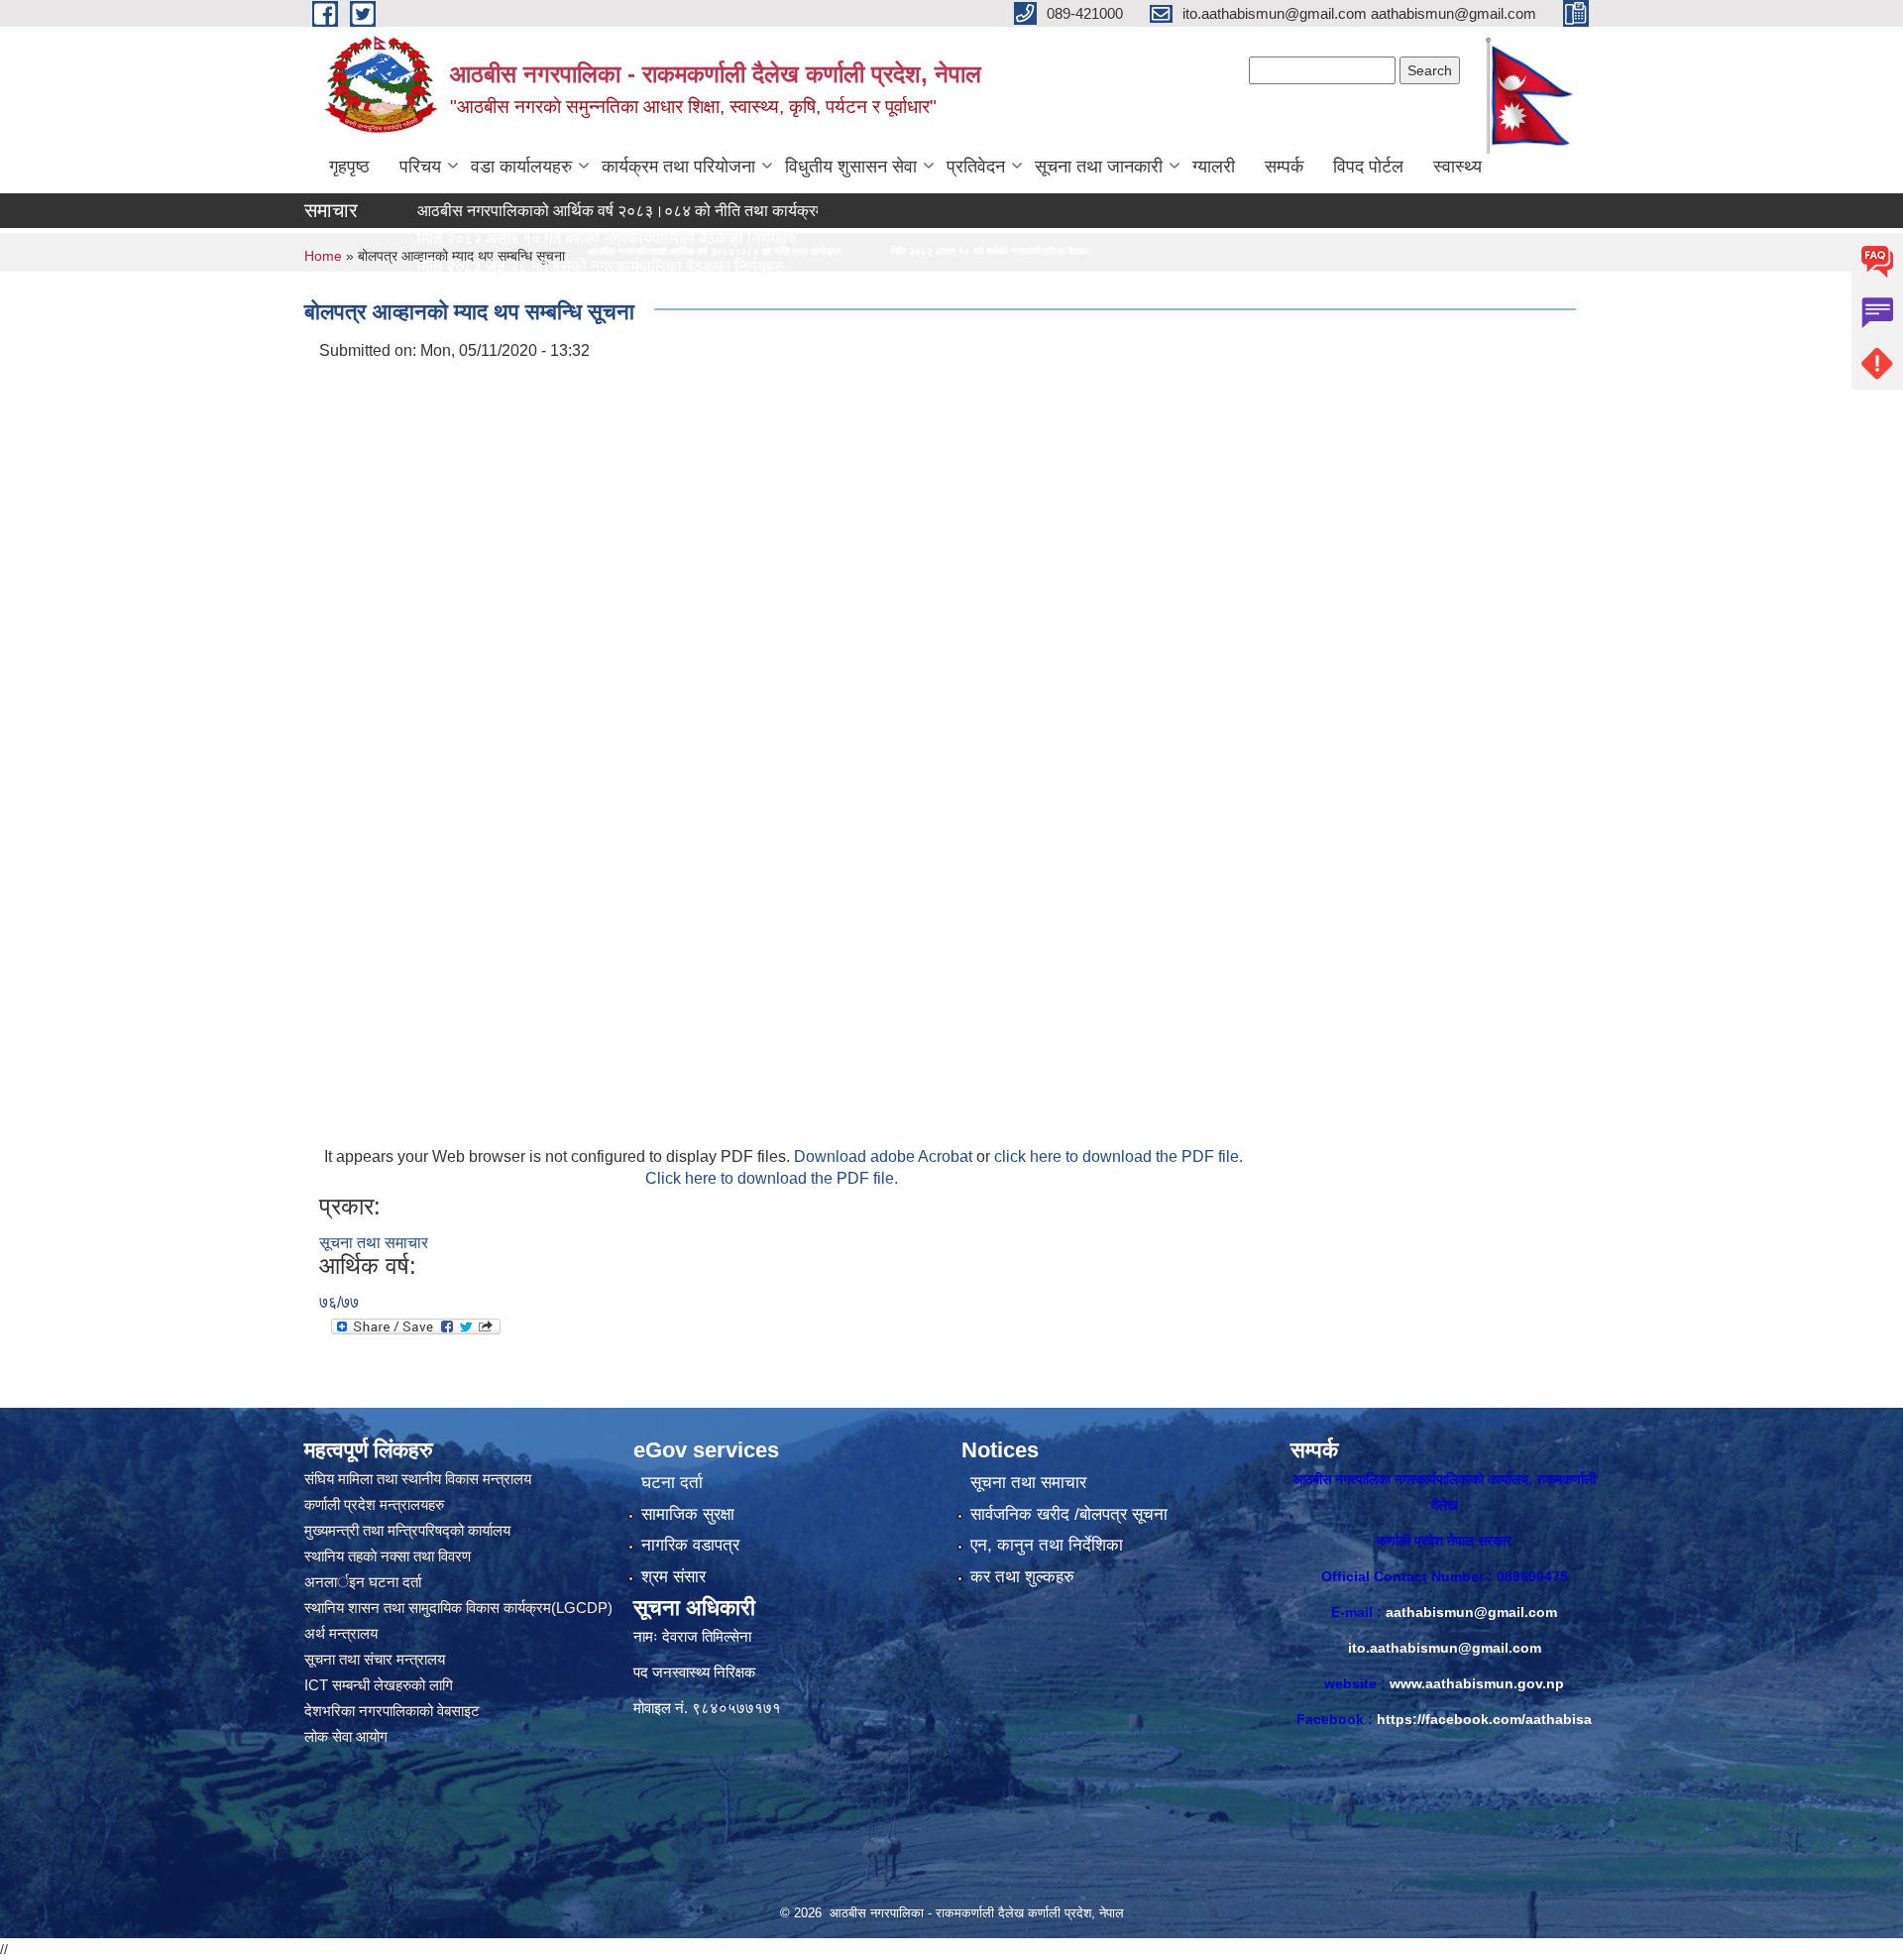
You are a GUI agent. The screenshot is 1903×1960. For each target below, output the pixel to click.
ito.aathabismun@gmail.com (1445, 1648)
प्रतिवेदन (976, 167)
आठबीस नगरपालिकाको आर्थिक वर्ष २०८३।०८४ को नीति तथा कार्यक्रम (536, 211)
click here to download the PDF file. (1119, 1156)
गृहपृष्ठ (349, 167)
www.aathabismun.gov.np (1477, 1683)
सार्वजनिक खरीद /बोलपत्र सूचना (1069, 1514)
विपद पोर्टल (1368, 167)
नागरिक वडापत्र (690, 1545)
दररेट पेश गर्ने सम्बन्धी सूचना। (417, 294)
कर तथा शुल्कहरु (1022, 1577)
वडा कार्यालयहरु (521, 167)
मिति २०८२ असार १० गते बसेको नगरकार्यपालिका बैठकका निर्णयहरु (778, 251)
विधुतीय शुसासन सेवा (851, 167)
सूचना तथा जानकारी (1099, 167)
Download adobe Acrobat (885, 1156)
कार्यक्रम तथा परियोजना (678, 167)
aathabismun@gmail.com (1471, 1612)
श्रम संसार (673, 1577)
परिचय (420, 167)
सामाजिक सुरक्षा (688, 1514)
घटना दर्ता (672, 1483)
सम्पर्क (1284, 167)
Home (323, 256)
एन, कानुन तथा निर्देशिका (1047, 1545)
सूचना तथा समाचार (374, 1243)
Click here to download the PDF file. (772, 1178)
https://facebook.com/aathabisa (1484, 1719)
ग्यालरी (1214, 167)
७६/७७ (339, 1302)
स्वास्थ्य (1457, 167)
